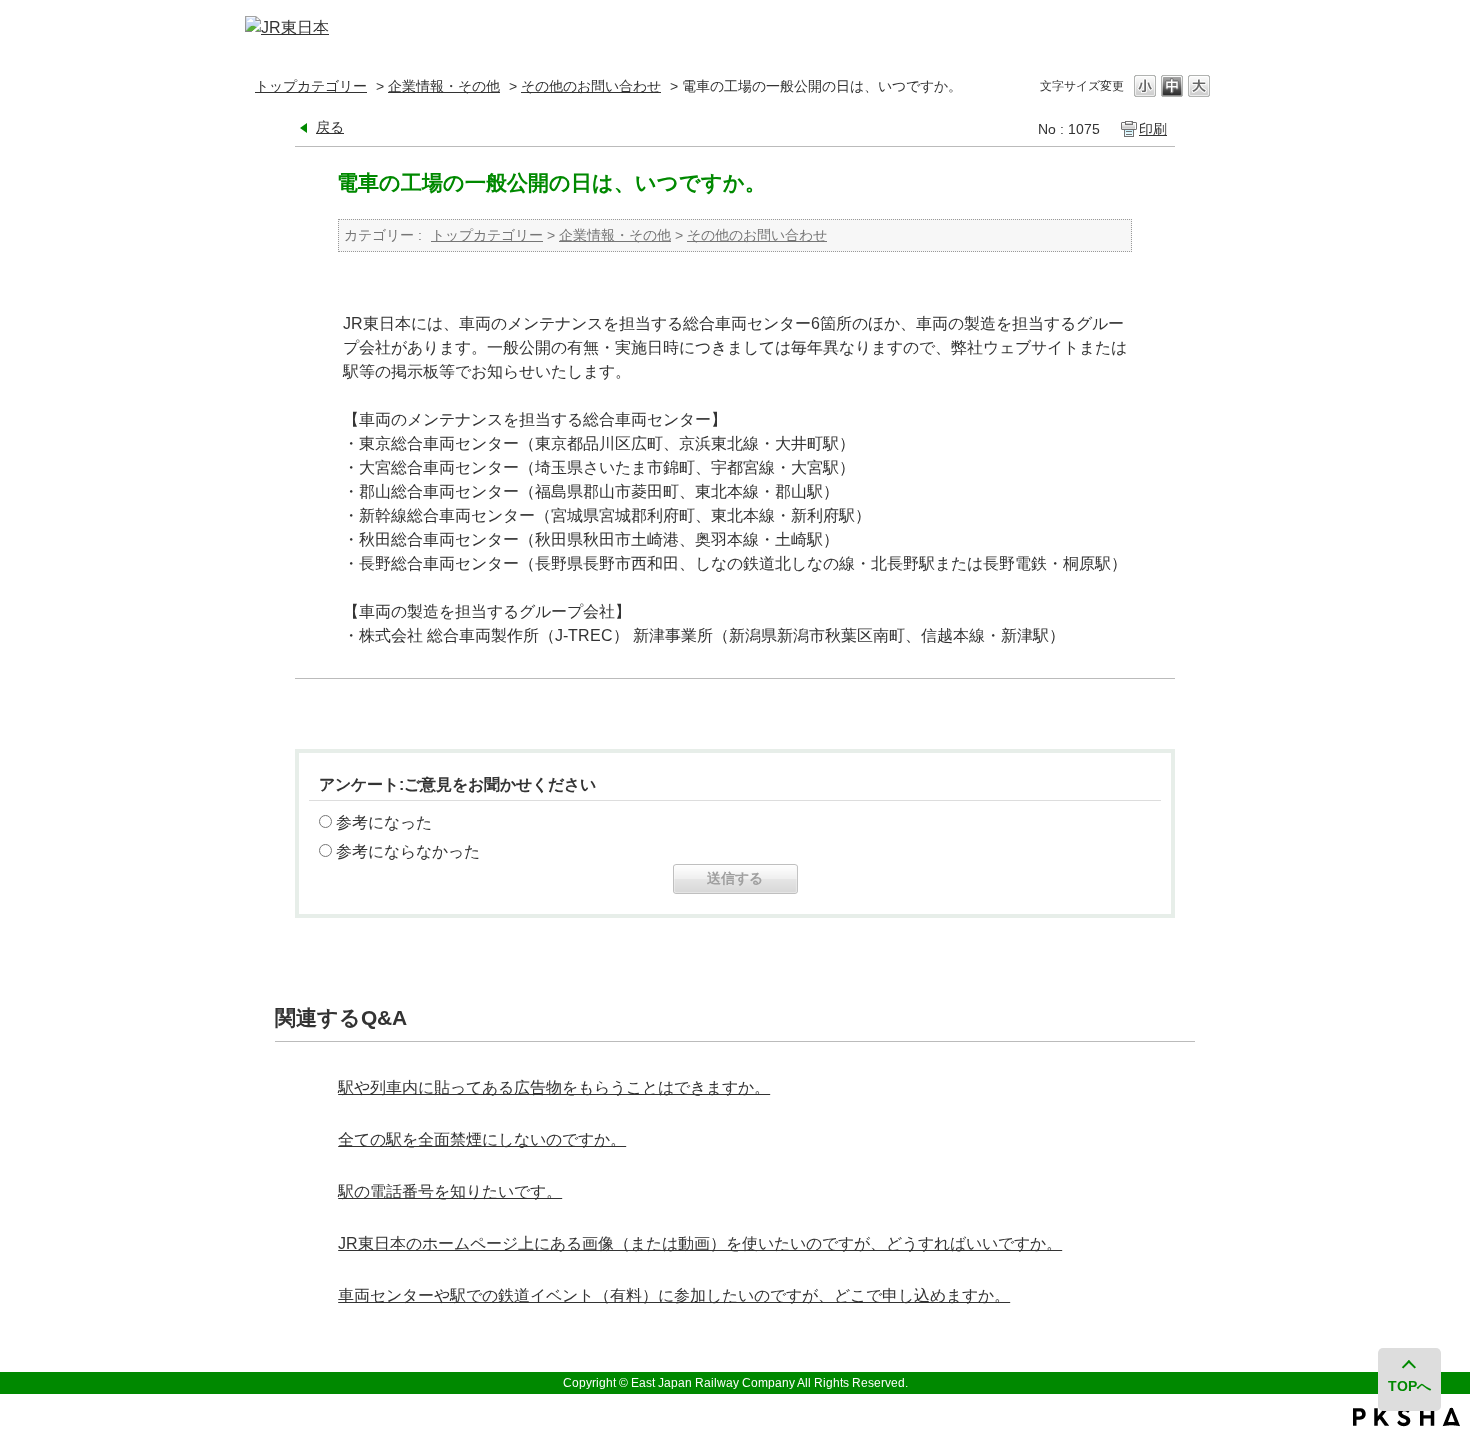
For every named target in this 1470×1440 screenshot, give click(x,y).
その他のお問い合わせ (591, 86)
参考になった (384, 822)
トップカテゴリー (311, 86)
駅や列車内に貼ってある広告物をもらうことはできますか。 (554, 1087)
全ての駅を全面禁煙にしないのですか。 (482, 1139)
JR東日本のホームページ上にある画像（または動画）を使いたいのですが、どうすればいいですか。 (700, 1243)
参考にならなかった (408, 851)
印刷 (1153, 129)
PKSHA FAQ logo (1406, 1417)
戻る (330, 127)
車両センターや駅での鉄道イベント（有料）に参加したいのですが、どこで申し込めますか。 (674, 1295)
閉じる (1197, 28)
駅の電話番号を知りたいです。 (450, 1191)
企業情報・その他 (444, 86)
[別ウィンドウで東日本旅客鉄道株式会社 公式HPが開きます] (287, 27)
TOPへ (1409, 1386)
